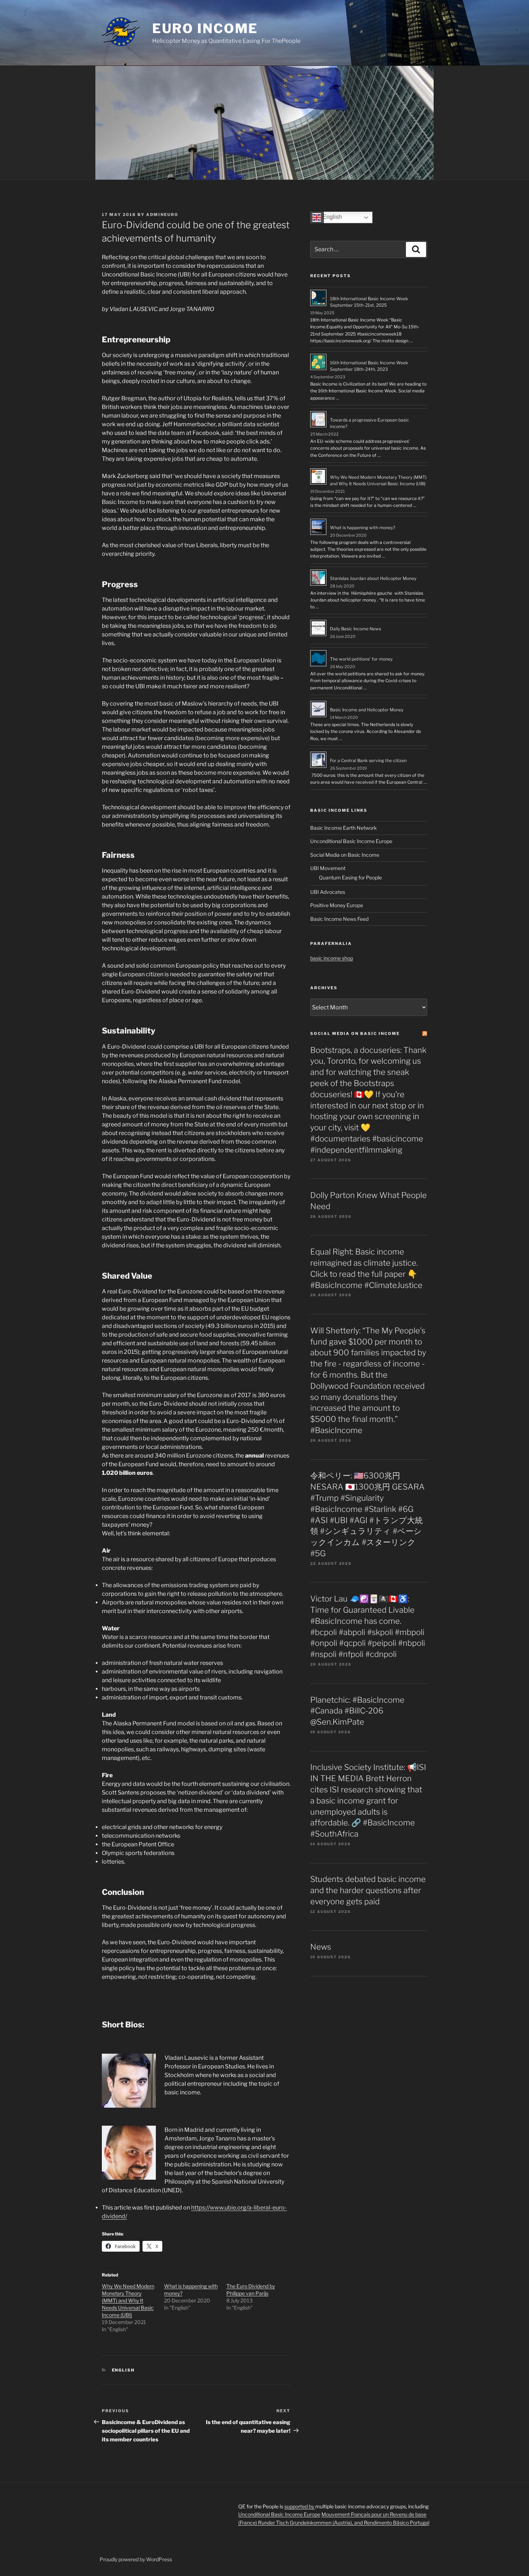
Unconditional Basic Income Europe (351, 841)
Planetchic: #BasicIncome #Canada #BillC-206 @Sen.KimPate (357, 1711)
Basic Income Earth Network (343, 828)
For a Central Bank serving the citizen (368, 760)
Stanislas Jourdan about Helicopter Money (373, 578)
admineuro (162, 215)
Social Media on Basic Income (345, 855)
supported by (300, 2506)
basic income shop (332, 958)
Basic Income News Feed (339, 919)
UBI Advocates (328, 892)
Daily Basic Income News (356, 629)
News (321, 1947)
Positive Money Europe (337, 905)
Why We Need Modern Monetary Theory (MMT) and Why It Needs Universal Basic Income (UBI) (128, 2300)
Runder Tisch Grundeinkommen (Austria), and (311, 2523)
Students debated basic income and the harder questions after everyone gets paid (368, 1890)
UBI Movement (328, 868)
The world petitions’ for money (361, 659)
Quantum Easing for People (350, 877)
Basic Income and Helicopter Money (367, 710)
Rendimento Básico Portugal (397, 2523)
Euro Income (205, 28)
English (123, 2370)
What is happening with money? (363, 528)
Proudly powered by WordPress (136, 2559)
